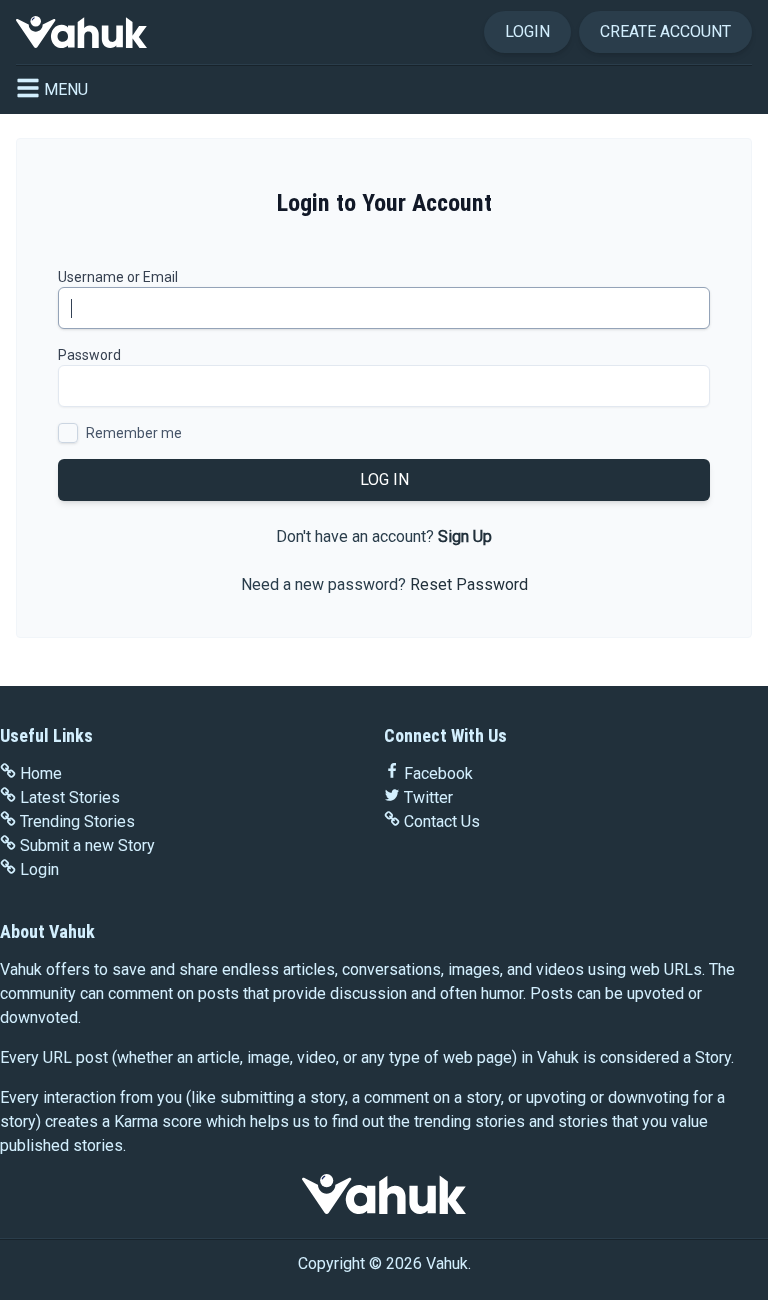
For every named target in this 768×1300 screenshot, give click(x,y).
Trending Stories (77, 821)
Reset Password (469, 584)
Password (89, 355)
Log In (384, 479)
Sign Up (465, 536)
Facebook (438, 773)
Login (527, 31)
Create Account (665, 31)
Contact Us (442, 821)
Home (41, 773)
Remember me (134, 433)
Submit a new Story (87, 845)
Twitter (428, 797)
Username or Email (118, 277)
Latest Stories (70, 797)
